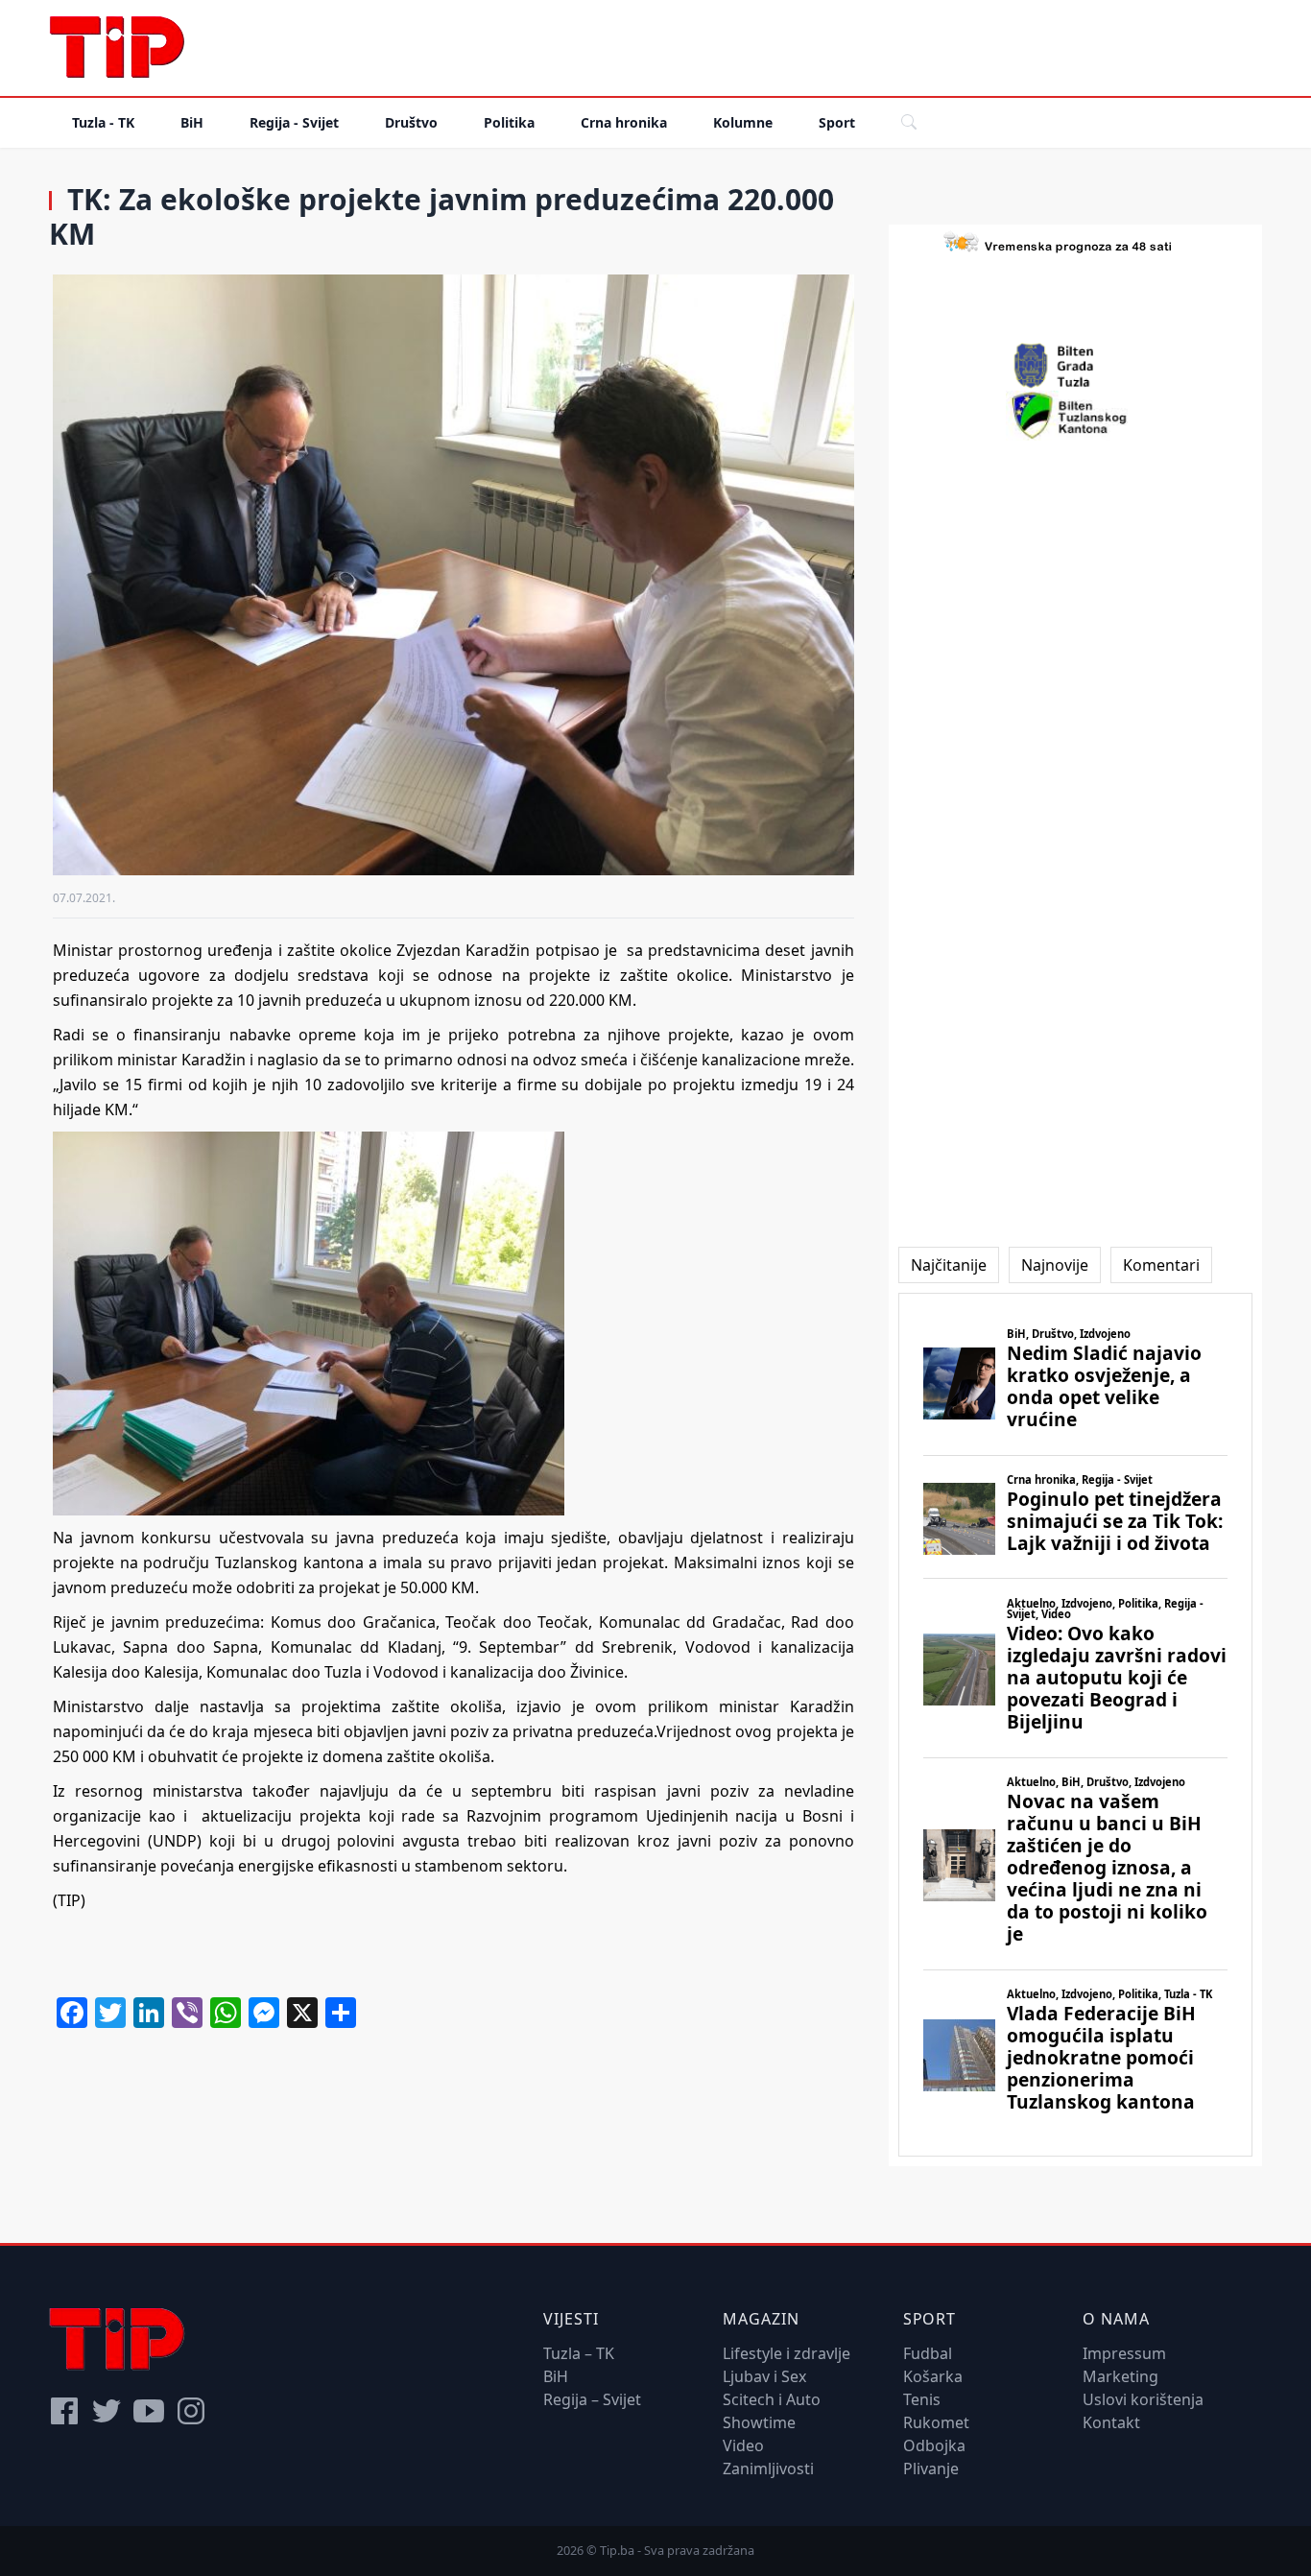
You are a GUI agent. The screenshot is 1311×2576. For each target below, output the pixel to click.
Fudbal (928, 2353)
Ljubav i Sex (764, 2376)
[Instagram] (191, 2411)
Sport (837, 122)
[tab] (949, 1265)
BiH (192, 122)
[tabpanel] (1075, 1725)
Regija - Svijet (294, 122)
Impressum (1124, 2353)
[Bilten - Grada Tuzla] (1075, 366)
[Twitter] (107, 2411)
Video (743, 2445)
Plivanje (931, 2469)
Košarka (933, 2376)
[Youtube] (149, 2411)
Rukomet (936, 2422)
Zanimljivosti (768, 2469)
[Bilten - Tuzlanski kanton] (1075, 416)
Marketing (1120, 2376)
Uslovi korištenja (1143, 2399)
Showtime (759, 2422)
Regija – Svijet (592, 2399)
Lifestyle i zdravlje (787, 2353)
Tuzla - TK (103, 122)
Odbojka (934, 2445)
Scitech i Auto (772, 2399)
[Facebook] (64, 2411)
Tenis (922, 2399)
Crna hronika (624, 122)
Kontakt (1111, 2422)
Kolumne (743, 122)
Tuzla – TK (579, 2353)
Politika (509, 122)
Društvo (411, 122)
